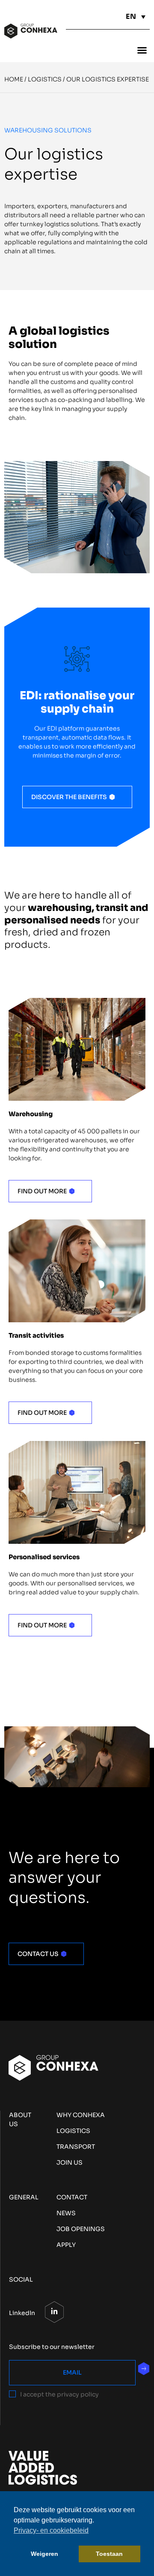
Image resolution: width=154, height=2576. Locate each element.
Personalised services (44, 1557)
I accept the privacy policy (59, 2394)
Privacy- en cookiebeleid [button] (51, 2530)
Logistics (45, 79)
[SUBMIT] (144, 2369)
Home (14, 79)
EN (131, 16)
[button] (142, 50)
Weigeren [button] (44, 2554)
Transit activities (36, 1335)
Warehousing (31, 1114)
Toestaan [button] (109, 2554)
